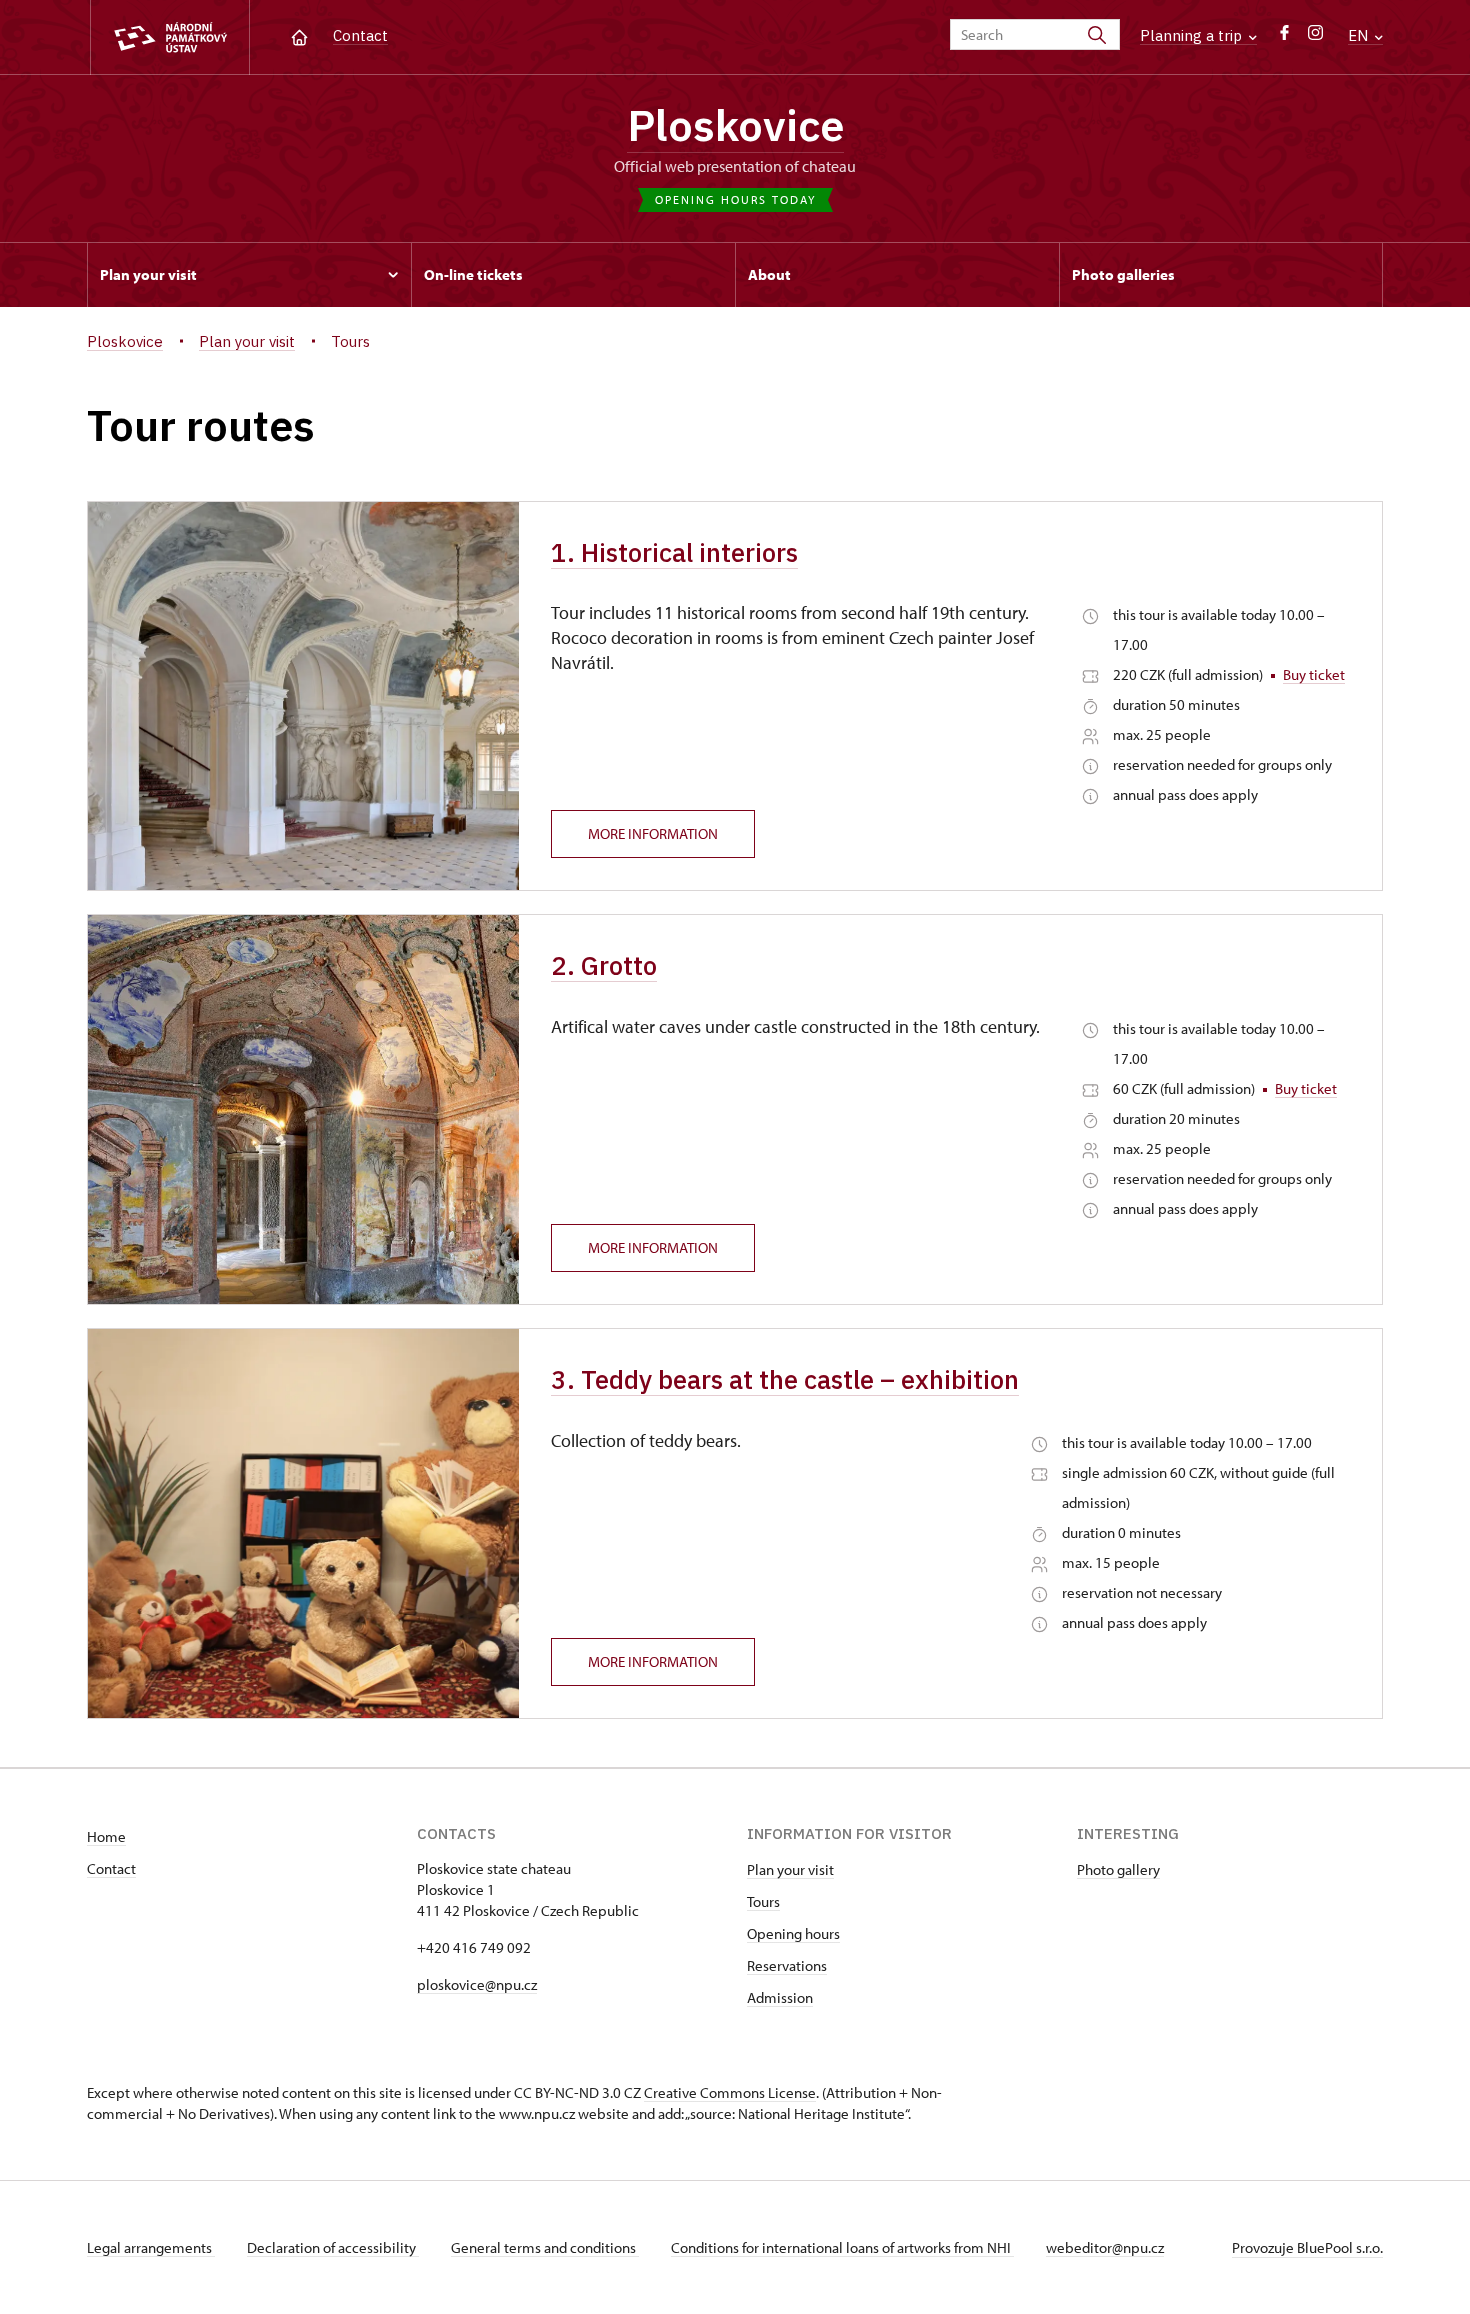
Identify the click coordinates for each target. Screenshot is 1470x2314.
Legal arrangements (151, 2247)
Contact (360, 35)
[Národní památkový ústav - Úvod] (170, 37)
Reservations (787, 1965)
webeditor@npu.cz (1105, 2247)
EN (1360, 35)
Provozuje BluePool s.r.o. (1307, 2247)
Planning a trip (1193, 35)
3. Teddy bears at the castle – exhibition (785, 1379)
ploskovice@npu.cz (477, 1984)
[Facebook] (1284, 37)
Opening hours (793, 1933)
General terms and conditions (545, 2247)
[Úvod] (299, 35)
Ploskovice (735, 125)
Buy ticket (1314, 674)
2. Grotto (604, 965)
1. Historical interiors (674, 552)
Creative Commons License (730, 2092)
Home (106, 1836)
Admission (780, 1997)
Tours (763, 1901)
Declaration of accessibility (333, 2247)
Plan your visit (790, 1869)
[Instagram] (1315, 37)
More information (653, 833)
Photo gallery (1118, 1869)
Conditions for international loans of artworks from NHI (842, 2247)
